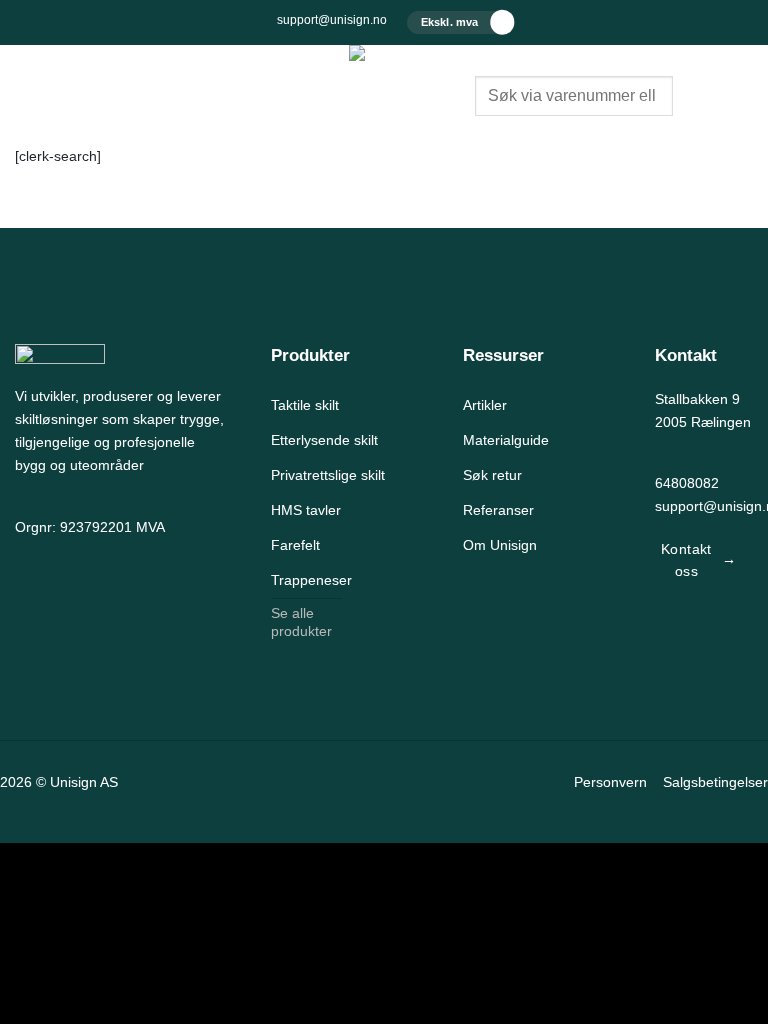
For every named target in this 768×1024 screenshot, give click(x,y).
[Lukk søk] (490, 131)
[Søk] (535, 131)
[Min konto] (703, 96)
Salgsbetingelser (715, 782)
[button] (26, 80)
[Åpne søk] (490, 60)
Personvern (610, 782)
